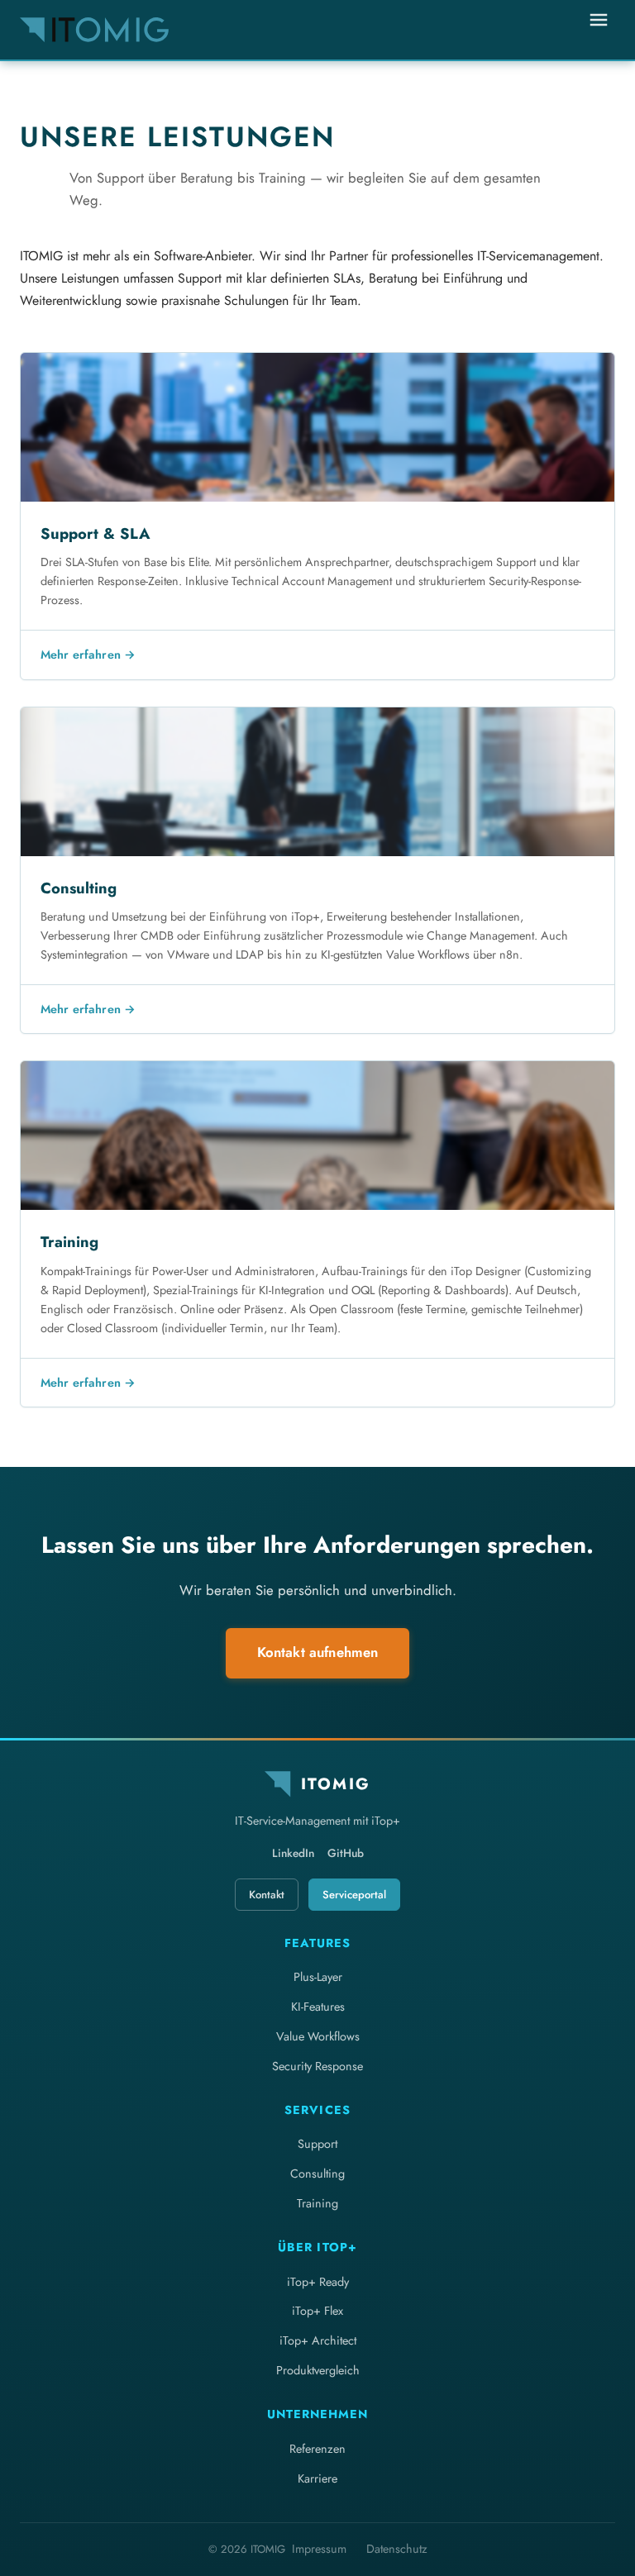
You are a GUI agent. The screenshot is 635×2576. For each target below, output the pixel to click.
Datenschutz (397, 2549)
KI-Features (318, 2007)
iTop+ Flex (317, 2311)
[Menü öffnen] (599, 30)
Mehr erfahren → (88, 655)
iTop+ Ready (318, 2282)
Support (317, 2144)
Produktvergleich (318, 2370)
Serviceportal (354, 1895)
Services (317, 2110)
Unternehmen (317, 2414)
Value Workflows (318, 2036)
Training (317, 2203)
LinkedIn (293, 1853)
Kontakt (267, 1895)
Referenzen (317, 2449)
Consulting (317, 2174)
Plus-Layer (318, 1977)
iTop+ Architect (318, 2340)
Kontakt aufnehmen (318, 1652)
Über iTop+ (317, 2247)
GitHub (346, 1853)
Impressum (319, 2549)
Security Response (317, 2066)
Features (317, 1943)
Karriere (317, 2478)
